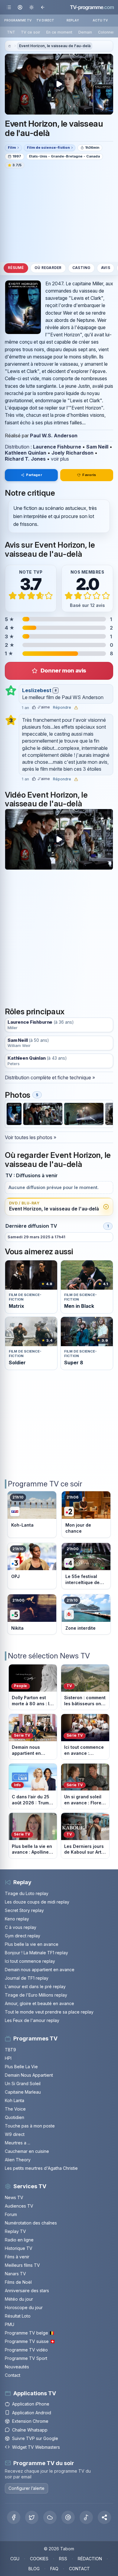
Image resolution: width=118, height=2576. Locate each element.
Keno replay (17, 1919)
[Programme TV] (9, 46)
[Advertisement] (59, 215)
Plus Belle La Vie (21, 2067)
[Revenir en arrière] (43, 7)
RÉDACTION (90, 2559)
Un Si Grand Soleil (23, 2083)
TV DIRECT (45, 20)
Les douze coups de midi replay (37, 1902)
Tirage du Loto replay (27, 1893)
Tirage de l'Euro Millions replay (36, 1995)
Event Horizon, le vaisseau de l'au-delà (55, 46)
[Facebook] (14, 2517)
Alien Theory (18, 2160)
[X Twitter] (32, 2517)
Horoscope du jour (24, 2307)
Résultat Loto (18, 2316)
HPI (8, 2058)
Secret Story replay (24, 1910)
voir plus (60, 459)
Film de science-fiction (48, 147)
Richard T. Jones (25, 459)
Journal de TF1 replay (27, 1978)
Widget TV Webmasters (36, 2447)
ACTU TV (100, 20)
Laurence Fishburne (57, 447)
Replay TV (15, 2231)
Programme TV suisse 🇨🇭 (30, 2341)
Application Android (32, 2413)
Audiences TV (19, 2206)
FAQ (54, 2569)
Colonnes (107, 32)
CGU (15, 2559)
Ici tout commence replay (30, 1961)
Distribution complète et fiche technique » (50, 1077)
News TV (14, 2197)
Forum (11, 2214)
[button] (104, 2517)
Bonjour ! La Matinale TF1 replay (36, 1953)
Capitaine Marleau (23, 2092)
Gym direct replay (23, 1936)
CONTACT (79, 2569)
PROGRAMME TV (18, 20)
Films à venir (17, 2257)
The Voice (15, 2109)
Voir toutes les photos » (31, 1137)
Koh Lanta (15, 2100)
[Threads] (68, 2517)
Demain (85, 32)
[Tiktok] (86, 2517)
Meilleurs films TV (22, 2265)
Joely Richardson (72, 453)
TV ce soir (31, 32)
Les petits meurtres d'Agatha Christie (41, 2168)
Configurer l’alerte (26, 2488)
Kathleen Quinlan (26, 453)
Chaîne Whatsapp (30, 2430)
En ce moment (59, 32)
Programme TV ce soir (45, 1484)
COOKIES (39, 2559)
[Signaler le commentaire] (76, 708)
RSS (63, 2559)
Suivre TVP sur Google (35, 2438)
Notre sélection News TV (49, 1656)
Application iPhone (31, 2404)
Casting (81, 268)
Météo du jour (19, 2299)
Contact (13, 2375)
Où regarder (48, 268)
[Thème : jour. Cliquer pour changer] (31, 7)
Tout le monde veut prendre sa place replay (49, 2012)
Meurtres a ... (18, 2143)
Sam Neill (97, 447)
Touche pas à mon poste (30, 2126)
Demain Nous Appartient (29, 2075)
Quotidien (15, 2117)
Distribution (17, 447)
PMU (10, 2324)
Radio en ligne (19, 2240)
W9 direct (15, 2134)
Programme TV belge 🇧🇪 (30, 2333)
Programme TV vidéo (26, 2350)
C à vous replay (21, 1927)
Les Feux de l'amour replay (32, 2020)
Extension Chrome (30, 2421)
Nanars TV (15, 2274)
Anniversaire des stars (27, 2291)
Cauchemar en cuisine (27, 2151)
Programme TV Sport (26, 2358)
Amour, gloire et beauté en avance (39, 2003)
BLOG (34, 2569)
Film (12, 147)
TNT (11, 32)
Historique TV (19, 2248)
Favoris (89, 475)
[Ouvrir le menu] (9, 7)
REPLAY (73, 20)
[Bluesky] (50, 2517)
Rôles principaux (35, 1011)
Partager (34, 475)
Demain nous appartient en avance (40, 1970)
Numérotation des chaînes (31, 2223)
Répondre (62, 708)
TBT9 (10, 2050)
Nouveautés (17, 2367)
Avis (106, 268)
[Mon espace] (20, 7)
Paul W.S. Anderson (54, 436)
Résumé (16, 268)
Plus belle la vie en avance (32, 1944)
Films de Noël (18, 2282)
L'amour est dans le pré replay (35, 1986)
